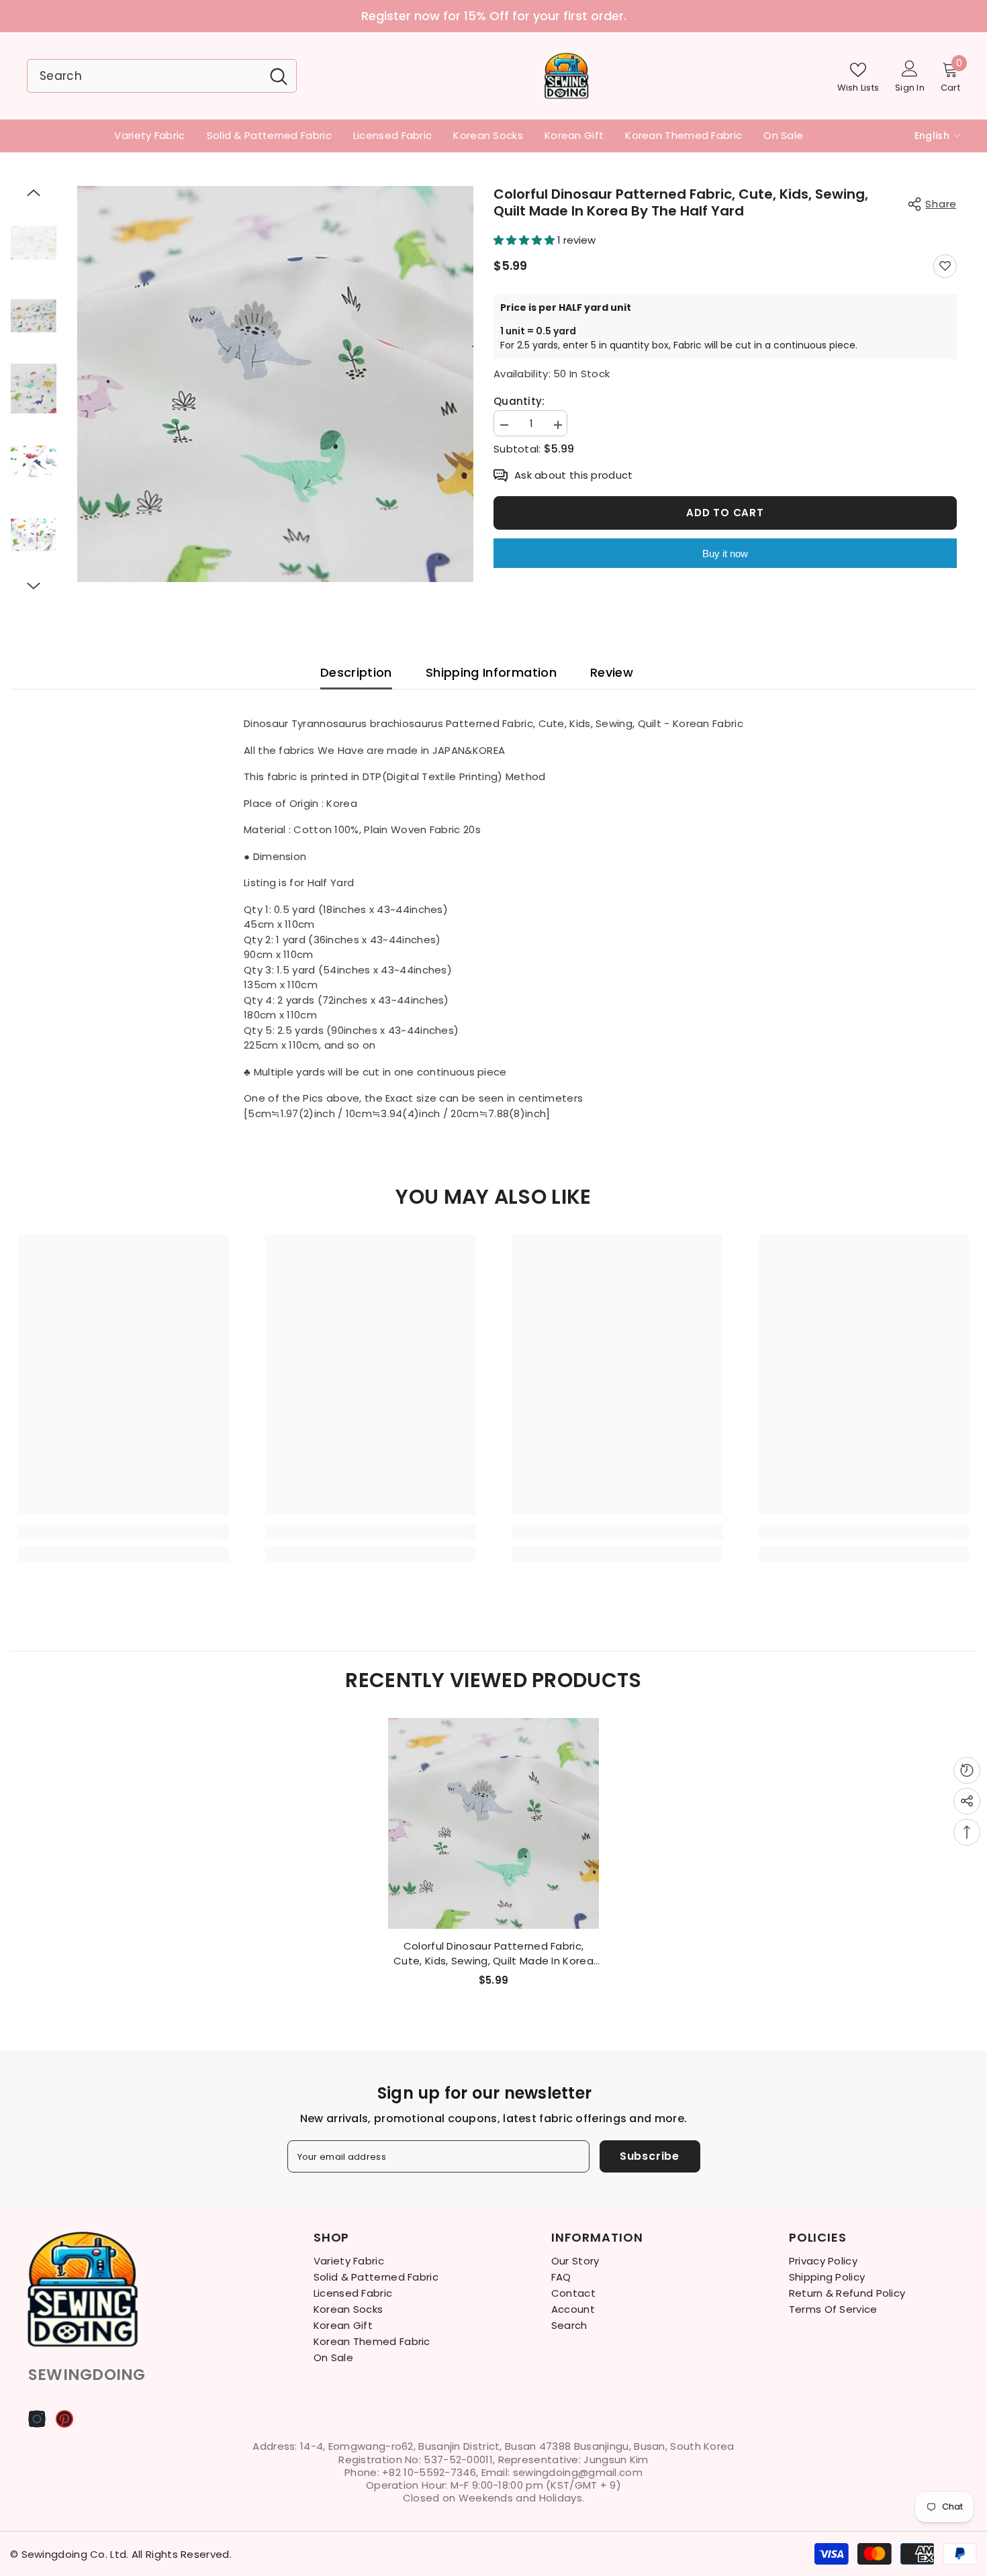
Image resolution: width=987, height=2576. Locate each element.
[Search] (162, 76)
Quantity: (519, 401)
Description (356, 672)
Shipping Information (491, 672)
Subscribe (650, 2156)
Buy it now (725, 554)
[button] (34, 193)
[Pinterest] (64, 2419)
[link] (124, 1532)
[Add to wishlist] (945, 266)
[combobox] (144, 76)
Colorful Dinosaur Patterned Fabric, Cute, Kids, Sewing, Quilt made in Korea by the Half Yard (493, 1954)
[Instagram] (37, 2419)
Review (612, 672)
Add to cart (725, 513)
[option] (493, 16)
